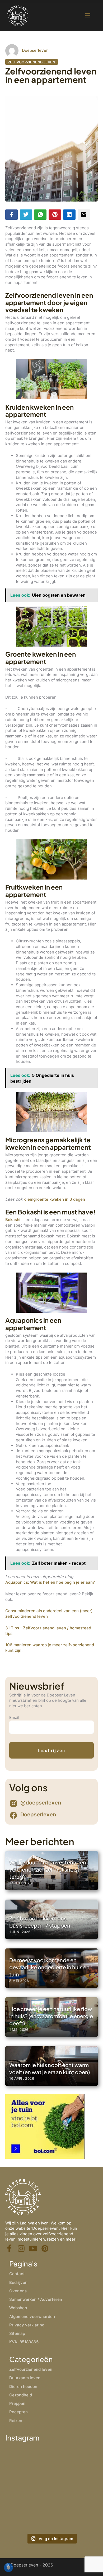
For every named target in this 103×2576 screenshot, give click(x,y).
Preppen (17, 2403)
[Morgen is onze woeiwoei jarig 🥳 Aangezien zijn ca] (28, 2517)
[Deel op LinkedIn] (69, 215)
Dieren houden (23, 2386)
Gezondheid (21, 2395)
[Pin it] (55, 215)
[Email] (84, 215)
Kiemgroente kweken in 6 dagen (54, 1199)
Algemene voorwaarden (32, 2316)
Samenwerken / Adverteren (36, 2299)
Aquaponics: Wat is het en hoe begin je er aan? (50, 1582)
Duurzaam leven (25, 2378)
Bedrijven (18, 2282)
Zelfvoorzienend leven (32, 62)
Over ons (18, 2291)
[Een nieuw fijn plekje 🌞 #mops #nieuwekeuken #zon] (75, 2517)
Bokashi (13, 1220)
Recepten (18, 2412)
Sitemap (17, 2333)
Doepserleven (35, 50)
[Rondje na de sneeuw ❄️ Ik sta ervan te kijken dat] (75, 2461)
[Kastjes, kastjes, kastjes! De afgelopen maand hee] (28, 2461)
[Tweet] (26, 215)
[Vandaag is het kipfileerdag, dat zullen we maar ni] (75, 2489)
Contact (17, 2274)
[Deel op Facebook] (11, 215)
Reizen (16, 2421)
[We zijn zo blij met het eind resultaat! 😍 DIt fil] (28, 2489)
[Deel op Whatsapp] (40, 215)
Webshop (18, 2308)
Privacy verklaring (27, 2325)
